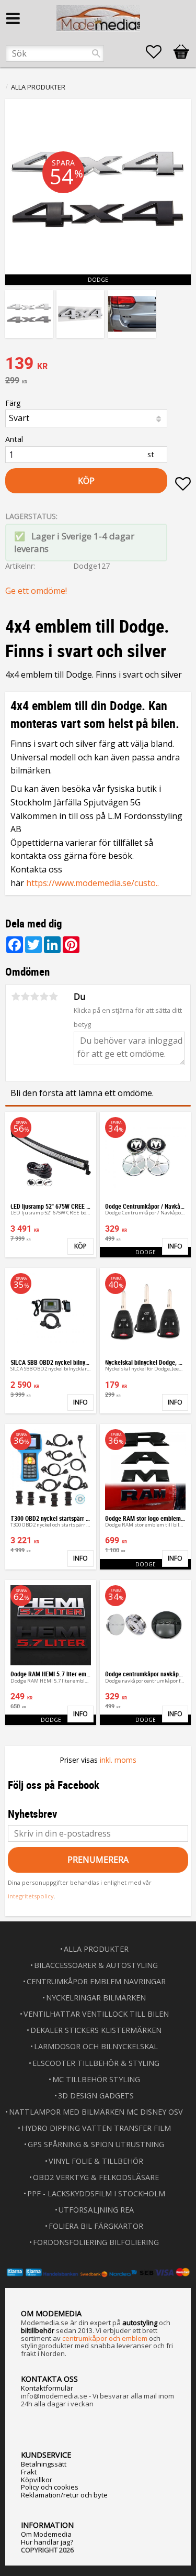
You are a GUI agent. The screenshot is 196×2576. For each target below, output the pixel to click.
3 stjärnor (34, 997)
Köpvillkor (37, 2480)
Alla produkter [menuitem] (96, 1949)
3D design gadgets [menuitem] (96, 2096)
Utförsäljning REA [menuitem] (96, 2210)
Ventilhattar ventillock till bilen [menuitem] (96, 2014)
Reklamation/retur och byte (64, 2495)
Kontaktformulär (47, 2388)
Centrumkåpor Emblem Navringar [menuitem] (96, 1981)
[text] (98, 364)
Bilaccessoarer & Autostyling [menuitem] (96, 1965)
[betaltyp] (98, 2272)
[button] (159, 52)
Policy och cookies (50, 2487)
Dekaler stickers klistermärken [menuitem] (96, 2030)
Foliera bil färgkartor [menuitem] (96, 2226)
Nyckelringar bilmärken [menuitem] (96, 1998)
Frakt (29, 2472)
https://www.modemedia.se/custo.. (93, 883)
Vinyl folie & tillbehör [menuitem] (96, 2161)
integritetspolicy (31, 1896)
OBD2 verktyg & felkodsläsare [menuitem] (96, 2177)
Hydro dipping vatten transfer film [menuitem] (96, 2128)
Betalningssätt (44, 2464)
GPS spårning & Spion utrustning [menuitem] (96, 2144)
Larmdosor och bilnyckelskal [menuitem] (96, 2046)
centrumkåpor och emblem (105, 2338)
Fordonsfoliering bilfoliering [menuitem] (96, 2242)
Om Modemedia (46, 2534)
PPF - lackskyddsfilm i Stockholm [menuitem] (96, 2193)
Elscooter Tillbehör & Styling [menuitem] (96, 2063)
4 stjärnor (44, 997)
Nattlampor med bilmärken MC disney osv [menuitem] (96, 2112)
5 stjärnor (53, 997)
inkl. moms (118, 1760)
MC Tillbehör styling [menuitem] (96, 2079)
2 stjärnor (25, 997)
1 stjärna (16, 997)
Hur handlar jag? (47, 2542)
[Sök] (96, 53)
